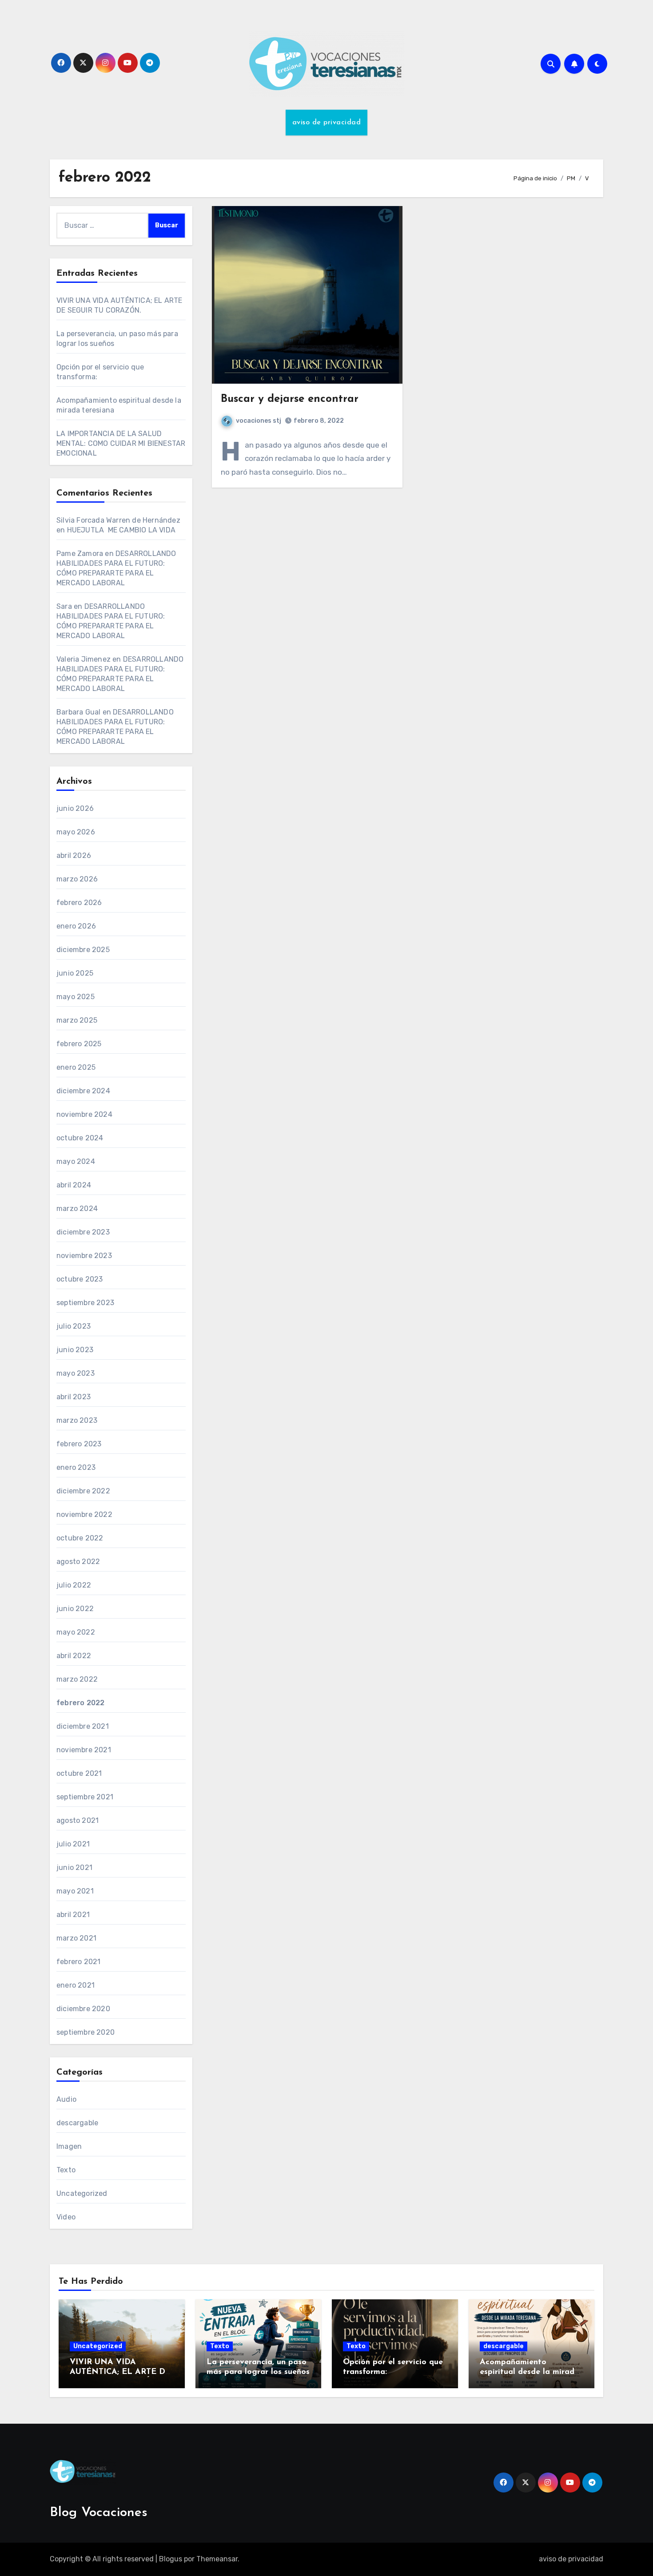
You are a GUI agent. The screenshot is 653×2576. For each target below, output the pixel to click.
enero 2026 (76, 926)
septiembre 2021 (85, 1797)
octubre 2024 (80, 1138)
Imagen (69, 2146)
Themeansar (217, 2559)
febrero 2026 (79, 903)
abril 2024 (74, 1185)
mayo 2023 (76, 1373)
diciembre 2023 (83, 1232)
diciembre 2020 (83, 2009)
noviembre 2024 (84, 1114)
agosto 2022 (78, 1562)
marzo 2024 (77, 1209)
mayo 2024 (76, 1161)
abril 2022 (74, 1656)
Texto (66, 2170)
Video (66, 2217)
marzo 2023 (77, 1420)
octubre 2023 (80, 1279)
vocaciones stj (259, 421)
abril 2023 (74, 1397)
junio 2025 (75, 973)
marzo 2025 (77, 1020)
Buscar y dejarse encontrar (290, 399)
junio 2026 (75, 808)
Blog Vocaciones (99, 2513)
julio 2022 (74, 1585)
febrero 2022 (80, 1703)
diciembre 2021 (83, 1726)
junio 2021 (74, 1868)
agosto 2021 (78, 1820)
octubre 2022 (80, 1538)
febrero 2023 (79, 1444)
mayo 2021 (75, 1891)
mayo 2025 (76, 997)
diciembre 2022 (83, 1491)
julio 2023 (74, 1326)
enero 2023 (76, 1467)
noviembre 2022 (84, 1514)
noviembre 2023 (84, 1256)
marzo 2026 (77, 879)
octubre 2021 (79, 1773)
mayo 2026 (76, 832)
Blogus (171, 2559)
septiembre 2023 (85, 1303)
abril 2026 (74, 855)
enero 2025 (76, 1067)
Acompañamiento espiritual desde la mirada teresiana (530, 2372)
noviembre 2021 (84, 1750)
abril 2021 (73, 1915)
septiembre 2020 (86, 2032)
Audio (66, 2099)
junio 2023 (75, 1350)
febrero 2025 (79, 1044)
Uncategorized (82, 2193)
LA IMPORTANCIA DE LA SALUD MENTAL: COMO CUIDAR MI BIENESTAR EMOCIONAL (121, 443)
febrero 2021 (78, 1962)
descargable (77, 2123)
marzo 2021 (76, 1938)
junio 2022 (75, 1609)
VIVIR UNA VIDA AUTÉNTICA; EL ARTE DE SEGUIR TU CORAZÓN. (120, 2372)
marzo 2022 (77, 1679)
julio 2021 (73, 1844)
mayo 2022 (76, 1632)
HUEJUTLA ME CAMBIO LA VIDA (121, 530)
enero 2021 (76, 1985)
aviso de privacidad (327, 123)
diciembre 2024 (83, 1091)
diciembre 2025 (83, 950)
